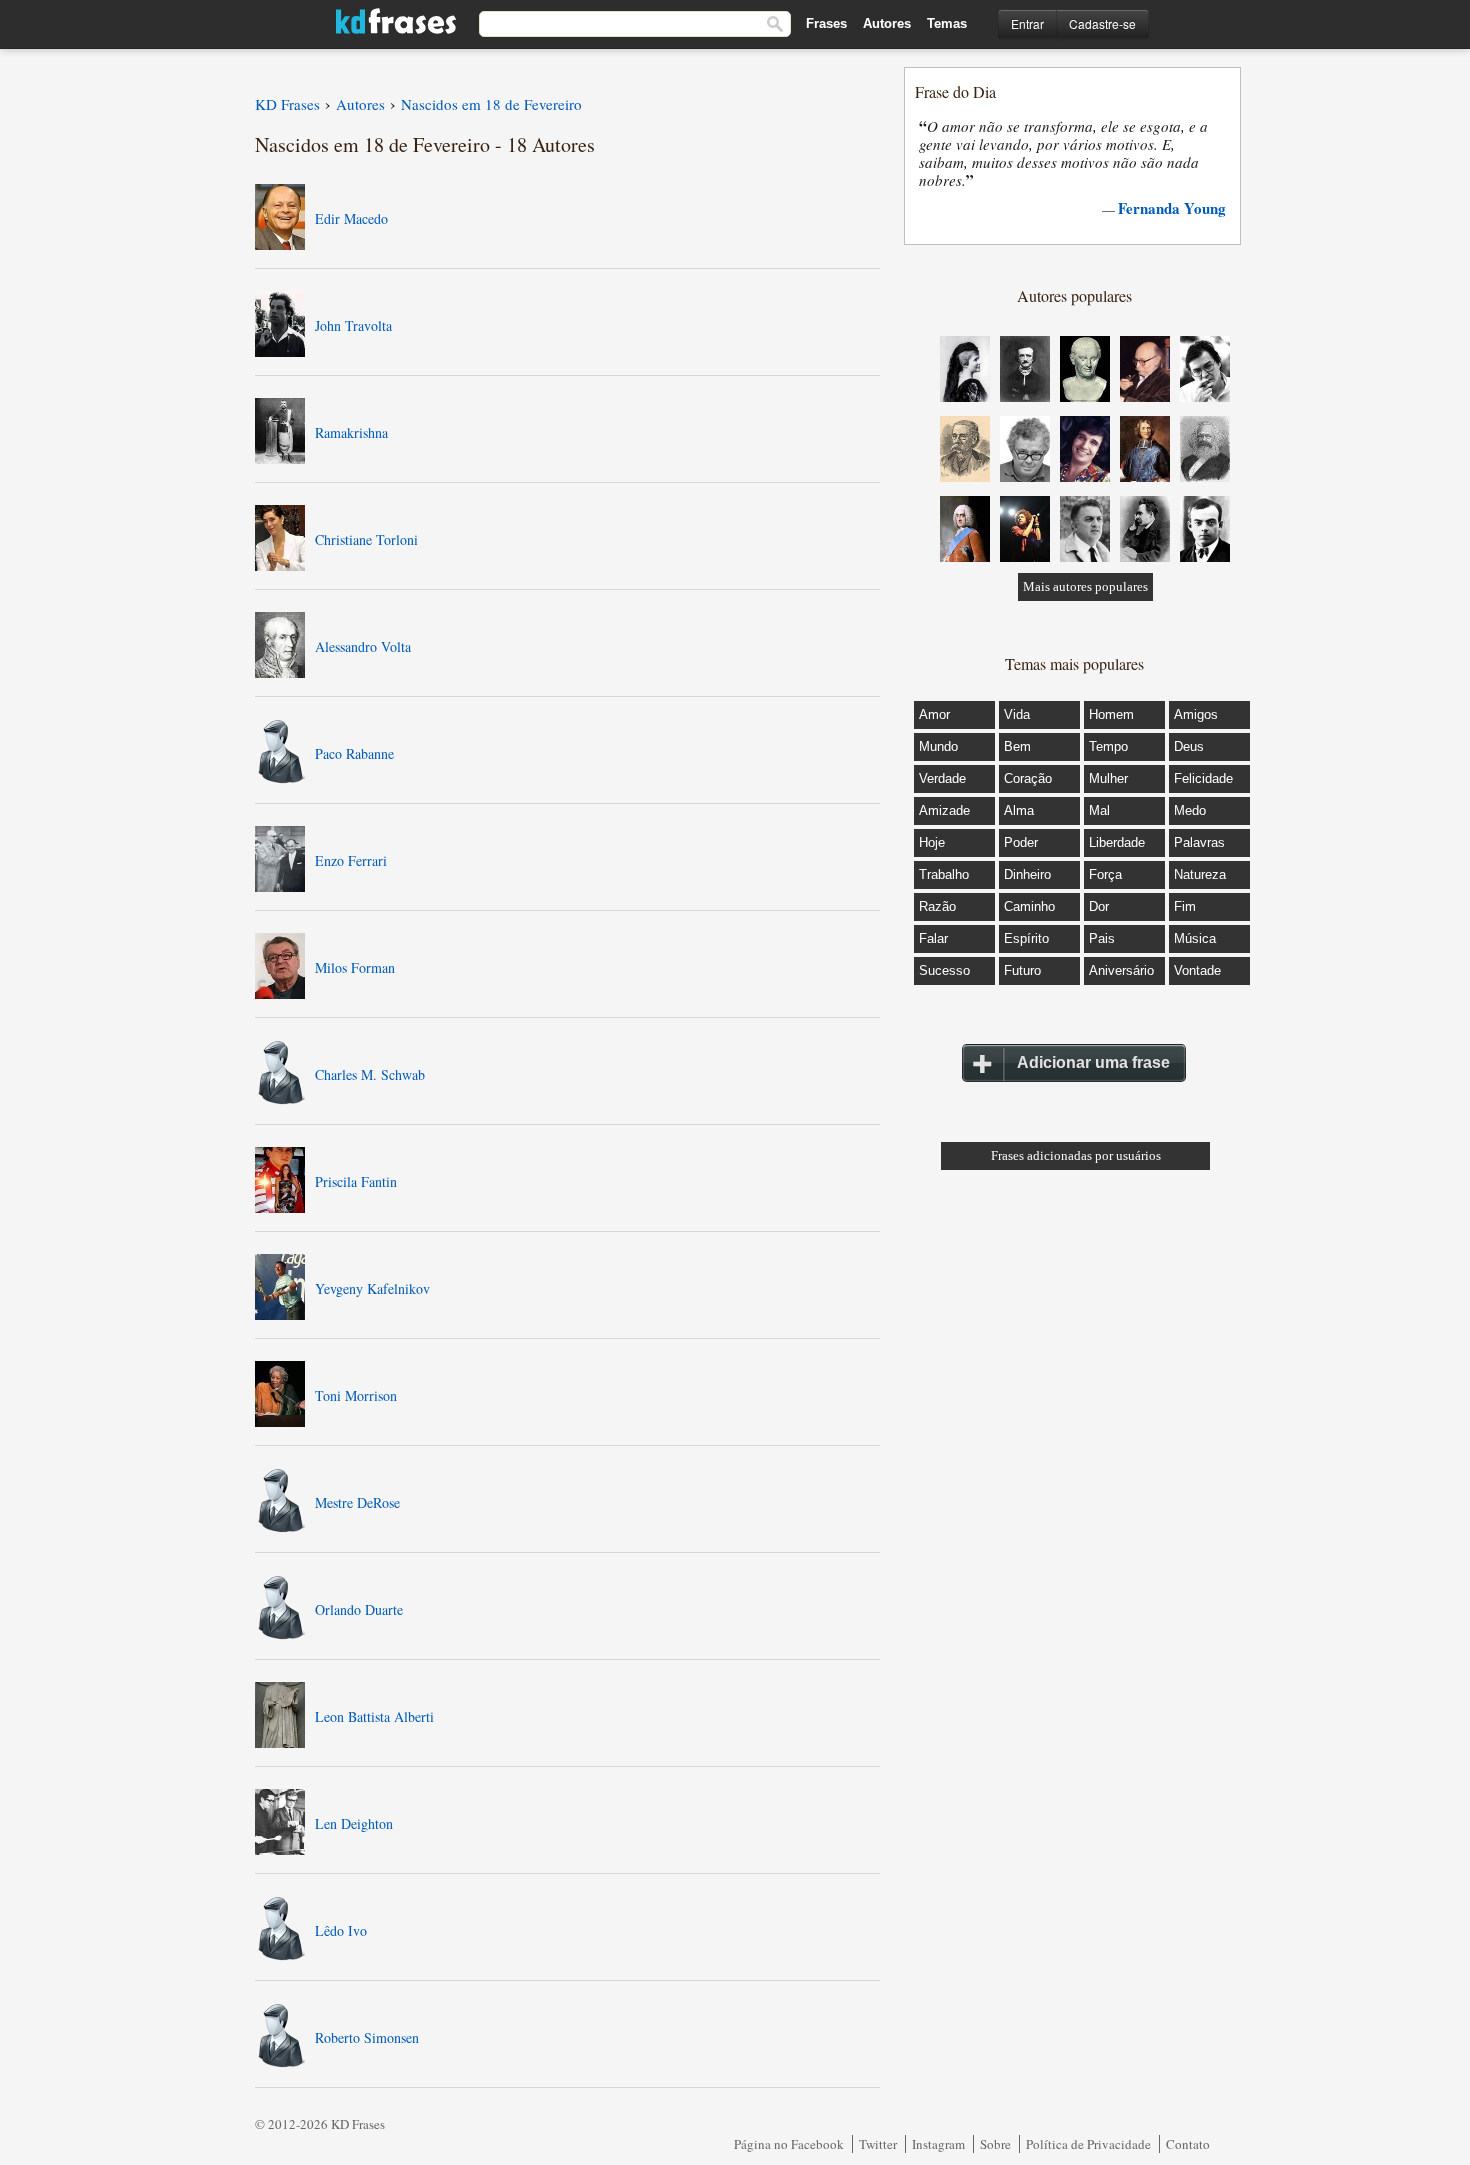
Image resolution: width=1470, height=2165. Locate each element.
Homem (1111, 714)
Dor (1099, 906)
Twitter (878, 2144)
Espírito (1026, 938)
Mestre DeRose (357, 1502)
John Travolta (353, 325)
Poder (1021, 842)
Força (1105, 874)
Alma (1019, 810)
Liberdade (1117, 842)
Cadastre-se (1102, 23)
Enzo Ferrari (351, 860)
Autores (887, 23)
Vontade (1197, 970)
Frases (826, 23)
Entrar (1027, 23)
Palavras (1199, 842)
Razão (937, 906)
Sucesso (944, 970)
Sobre (995, 2144)
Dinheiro (1027, 874)
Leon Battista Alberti (374, 1716)
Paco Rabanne (354, 753)
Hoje (932, 842)
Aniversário (1121, 970)
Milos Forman (355, 967)
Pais (1102, 938)
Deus (1189, 746)
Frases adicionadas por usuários (1076, 1155)
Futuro (1022, 970)
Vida (1017, 714)
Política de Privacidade (1088, 2144)
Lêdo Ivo (341, 1930)
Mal (1099, 810)
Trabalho (944, 874)
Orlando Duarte (359, 1609)
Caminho (1029, 906)
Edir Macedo (351, 218)
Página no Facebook (789, 2144)
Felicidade (1203, 778)
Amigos (1196, 714)
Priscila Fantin (356, 1181)
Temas (947, 23)
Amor (934, 714)
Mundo (938, 746)
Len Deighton (354, 1823)
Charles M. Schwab (370, 1074)
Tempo (1108, 746)
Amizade (944, 810)
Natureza (1200, 874)
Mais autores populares (1085, 586)
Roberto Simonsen (367, 2037)
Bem (1017, 746)
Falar (933, 938)
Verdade (942, 778)
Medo (1190, 810)
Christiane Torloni (366, 539)
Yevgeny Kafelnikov (372, 1288)
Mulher (1108, 778)
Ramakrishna (351, 432)
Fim (1185, 906)
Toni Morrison (356, 1395)
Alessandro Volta (363, 646)
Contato (1188, 2144)
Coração (1028, 778)
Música (1195, 938)
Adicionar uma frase (1093, 1062)
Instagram (938, 2144)
